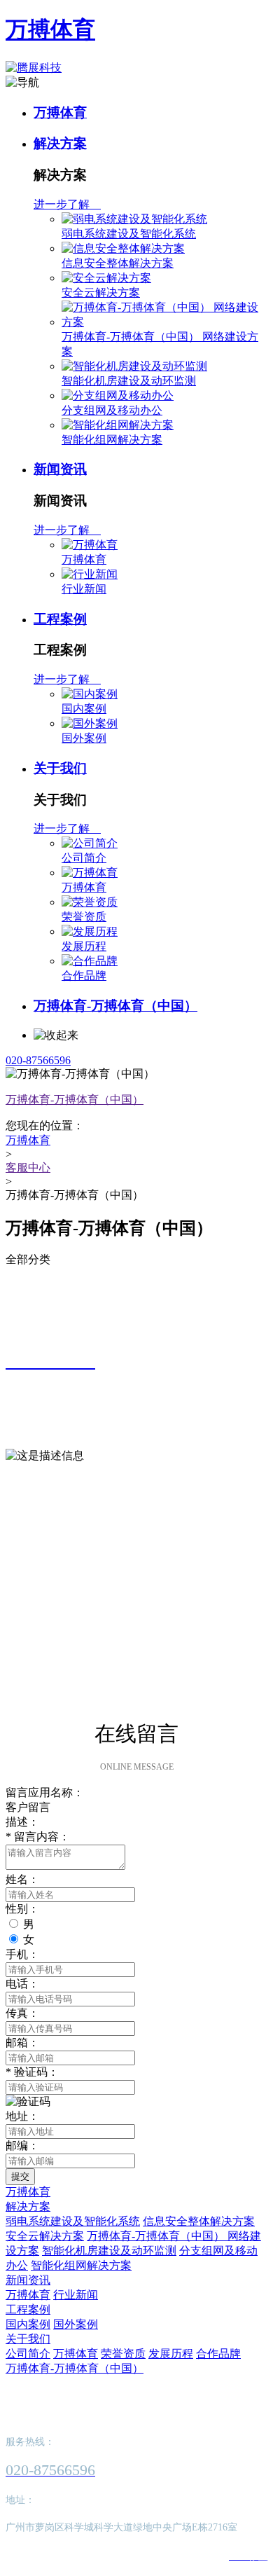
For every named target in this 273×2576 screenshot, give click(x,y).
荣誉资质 (84, 917)
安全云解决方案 (101, 292)
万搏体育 (50, 29)
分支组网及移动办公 (112, 410)
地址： (22, 2116)
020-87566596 (38, 1060)
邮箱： (22, 2043)
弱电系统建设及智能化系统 (129, 234)
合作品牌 (84, 976)
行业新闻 (84, 589)
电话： (22, 1984)
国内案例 (84, 709)
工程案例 (60, 619)
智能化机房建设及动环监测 (129, 381)
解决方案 (60, 143)
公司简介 (84, 858)
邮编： (22, 2145)
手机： (22, 1954)
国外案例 (84, 738)
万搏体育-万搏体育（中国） (115, 1006)
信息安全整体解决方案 (118, 263)
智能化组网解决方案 (112, 440)
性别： (22, 1909)
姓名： (22, 1879)
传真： (22, 2013)
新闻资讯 (60, 469)
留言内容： (38, 1837)
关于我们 (60, 768)
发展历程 (84, 946)
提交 (20, 2176)
